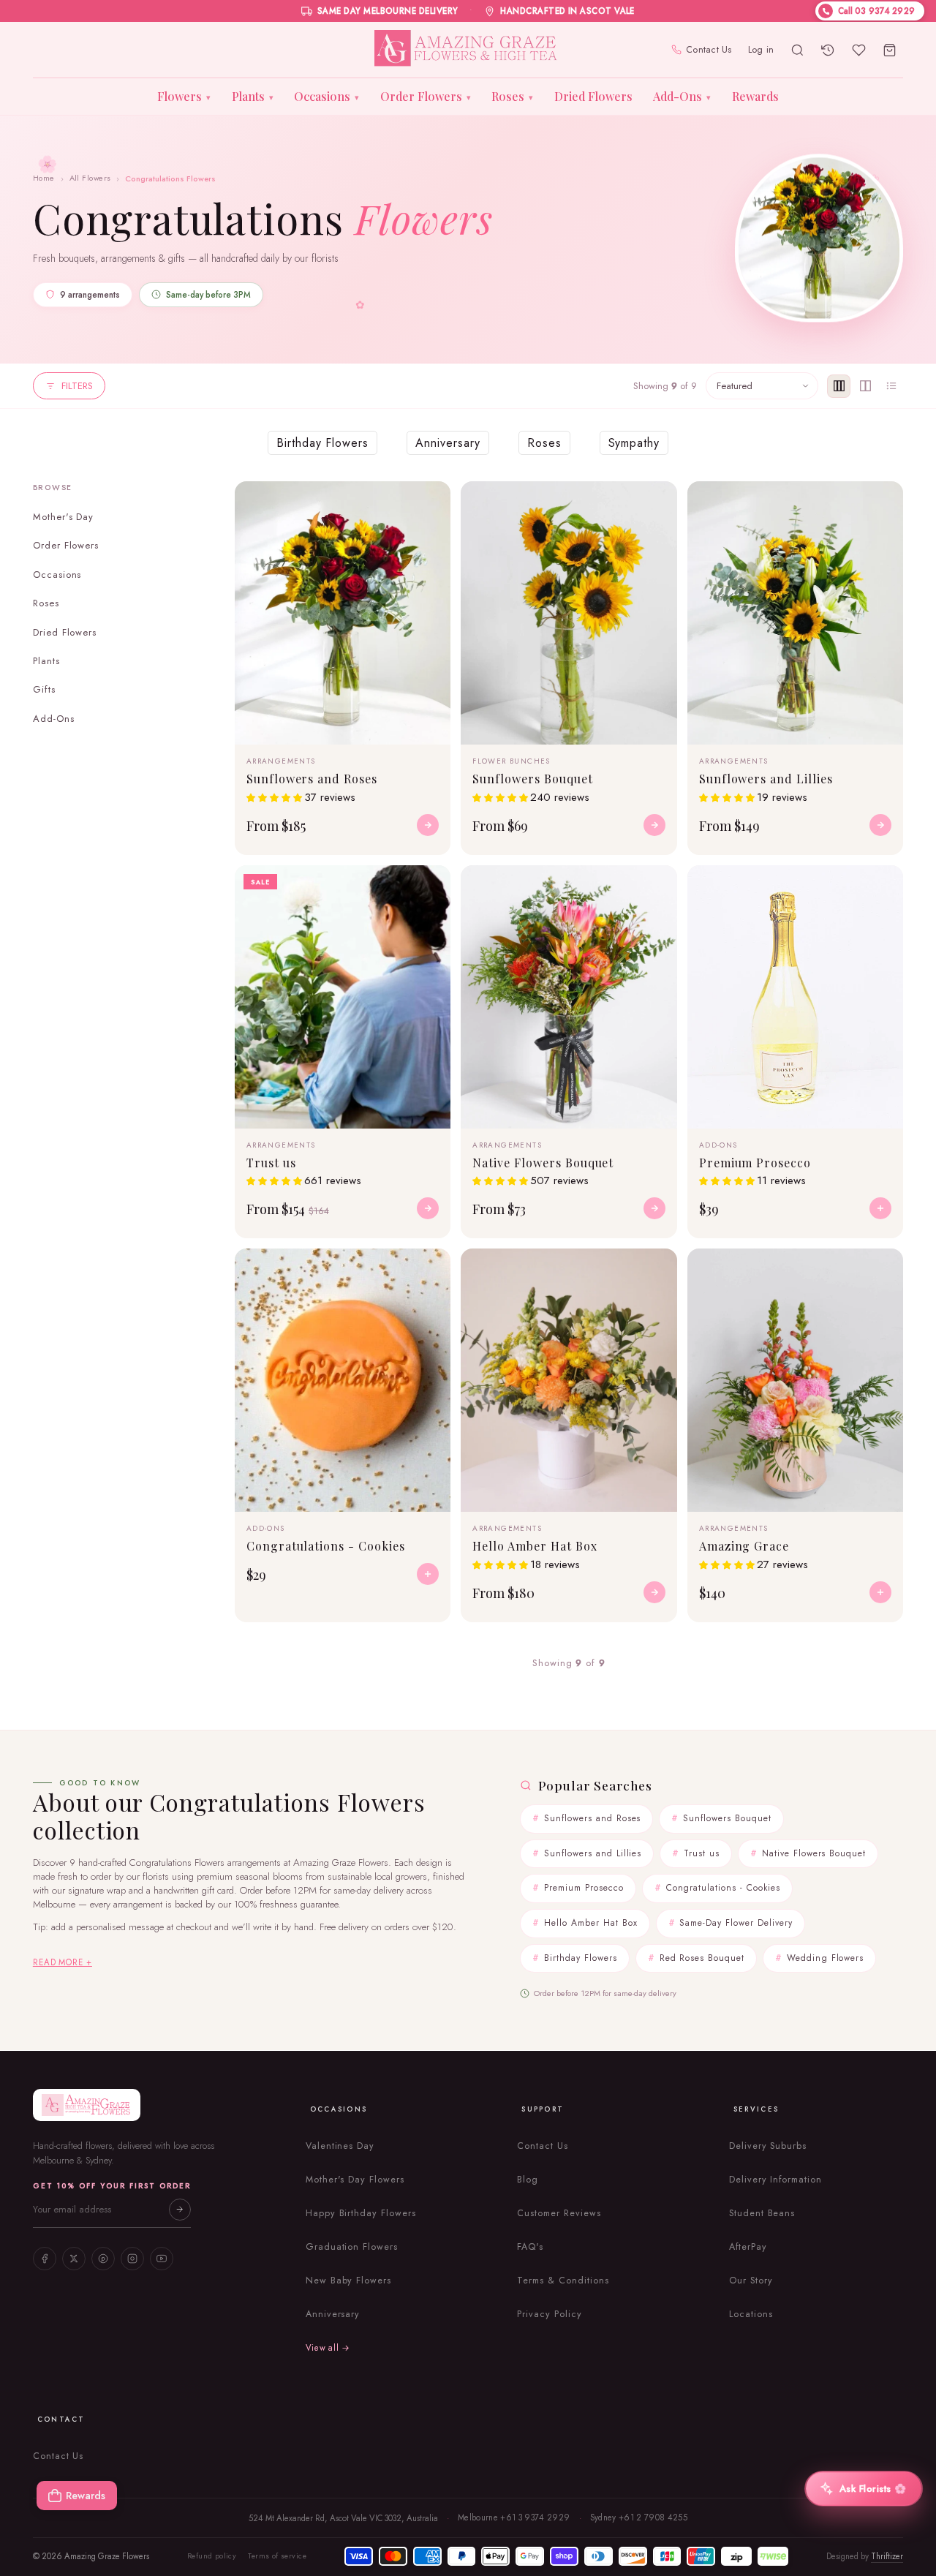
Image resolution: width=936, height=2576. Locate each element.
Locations (751, 2314)
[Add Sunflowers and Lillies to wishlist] (883, 501)
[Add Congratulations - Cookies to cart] (428, 1574)
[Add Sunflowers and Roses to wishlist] (431, 501)
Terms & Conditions (563, 2281)
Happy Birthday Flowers (361, 2213)
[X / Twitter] (74, 2259)
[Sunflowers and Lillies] (795, 613)
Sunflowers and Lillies (593, 1853)
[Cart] (889, 50)
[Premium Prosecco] (795, 997)
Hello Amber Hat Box (590, 1923)
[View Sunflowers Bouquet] (654, 825)
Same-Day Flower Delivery (736, 1923)
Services (756, 2109)
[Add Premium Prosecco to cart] (880, 1208)
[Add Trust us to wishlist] (431, 885)
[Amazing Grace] (795, 1380)
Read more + (63, 1962)
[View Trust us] (428, 1208)
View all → (328, 2348)
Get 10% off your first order (112, 2186)
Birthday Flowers (580, 1958)
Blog (528, 2180)
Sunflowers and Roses (592, 1818)
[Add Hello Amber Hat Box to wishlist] (657, 1268)
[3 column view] (839, 386)
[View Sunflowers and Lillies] (880, 825)
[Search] (797, 50)
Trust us (702, 1853)
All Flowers (90, 178)
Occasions (327, 96)
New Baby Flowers (348, 2281)
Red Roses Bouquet (702, 1958)
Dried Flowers (593, 96)
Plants (253, 96)
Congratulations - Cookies (723, 1888)
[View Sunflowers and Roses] (428, 825)
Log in (761, 50)
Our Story (751, 2281)
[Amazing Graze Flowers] (468, 50)
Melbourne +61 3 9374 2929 (514, 2517)
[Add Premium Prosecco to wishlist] (883, 885)
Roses (512, 96)
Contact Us (709, 50)
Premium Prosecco (584, 1888)
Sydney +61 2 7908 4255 (639, 2517)
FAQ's (530, 2247)
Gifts (44, 689)
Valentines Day (340, 2146)
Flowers (184, 96)
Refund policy (212, 2556)
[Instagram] (132, 2259)
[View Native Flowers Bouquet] (654, 1208)
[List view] (891, 386)
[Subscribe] (180, 2210)
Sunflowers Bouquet (727, 1818)
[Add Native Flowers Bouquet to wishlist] (657, 885)
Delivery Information (775, 2180)
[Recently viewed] (828, 50)
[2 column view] (865, 386)
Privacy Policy (549, 2314)
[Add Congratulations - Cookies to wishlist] (431, 1268)
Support (543, 2109)
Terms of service (277, 2556)
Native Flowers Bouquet (814, 1853)
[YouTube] (162, 2259)
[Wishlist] (858, 50)
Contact (61, 2419)
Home (44, 178)
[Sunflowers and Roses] (343, 613)
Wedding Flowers (825, 1958)
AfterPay (748, 2247)
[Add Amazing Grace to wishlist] (883, 1268)
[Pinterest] (103, 2259)
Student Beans (762, 2213)
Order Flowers (426, 96)
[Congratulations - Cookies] (343, 1380)
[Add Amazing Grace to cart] (880, 1592)
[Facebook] (45, 2259)
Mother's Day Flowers (355, 2180)
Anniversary (333, 2314)
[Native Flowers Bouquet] (569, 997)
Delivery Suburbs (768, 2146)
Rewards (755, 96)
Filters (77, 386)
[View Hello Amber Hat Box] (654, 1592)
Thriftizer (887, 2556)
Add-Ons (682, 96)
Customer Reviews (559, 2213)
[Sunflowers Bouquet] (569, 613)
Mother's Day (64, 517)
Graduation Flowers (352, 2247)
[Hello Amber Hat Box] (569, 1380)
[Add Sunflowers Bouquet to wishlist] (657, 501)
